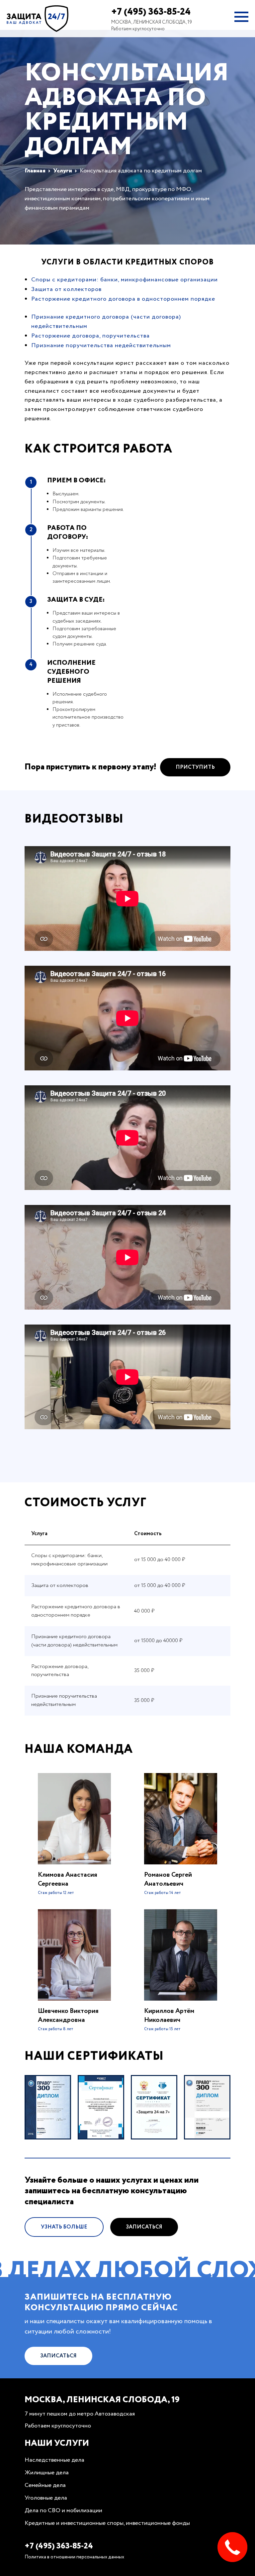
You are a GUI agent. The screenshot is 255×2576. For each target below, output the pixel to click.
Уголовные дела (46, 2498)
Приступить (195, 767)
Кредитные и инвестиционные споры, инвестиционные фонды (107, 2523)
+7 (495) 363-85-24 (151, 12)
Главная (35, 171)
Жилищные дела (47, 2473)
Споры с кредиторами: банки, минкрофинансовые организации (125, 280)
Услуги (63, 171)
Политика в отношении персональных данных (74, 2557)
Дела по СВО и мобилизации (63, 2511)
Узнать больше (64, 2227)
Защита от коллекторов (66, 289)
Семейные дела (45, 2485)
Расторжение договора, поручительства (90, 336)
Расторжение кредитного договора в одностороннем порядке (123, 299)
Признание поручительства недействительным (101, 346)
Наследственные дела (54, 2460)
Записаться (144, 2227)
